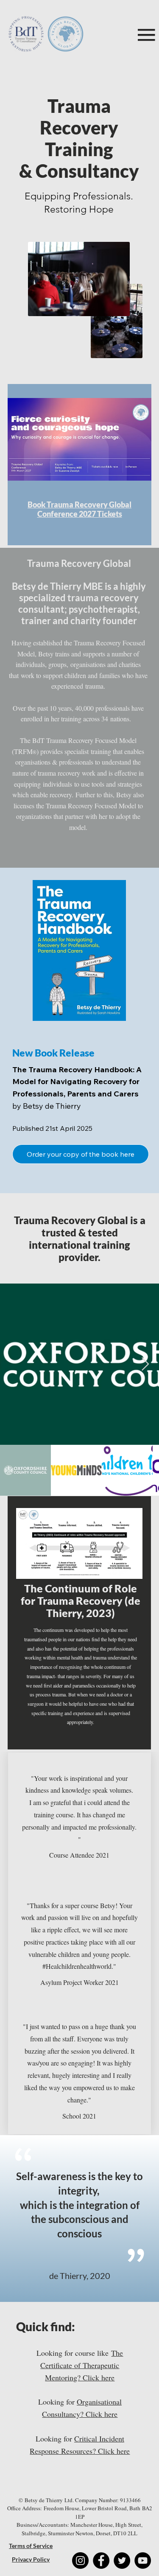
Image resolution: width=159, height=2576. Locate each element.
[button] (79, 1855)
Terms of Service (31, 2546)
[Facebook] (101, 2561)
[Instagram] (80, 2561)
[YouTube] (143, 2561)
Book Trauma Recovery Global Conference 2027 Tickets (79, 509)
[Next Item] (145, 1365)
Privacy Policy (31, 2559)
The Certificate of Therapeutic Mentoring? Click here (82, 2365)
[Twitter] (122, 2561)
